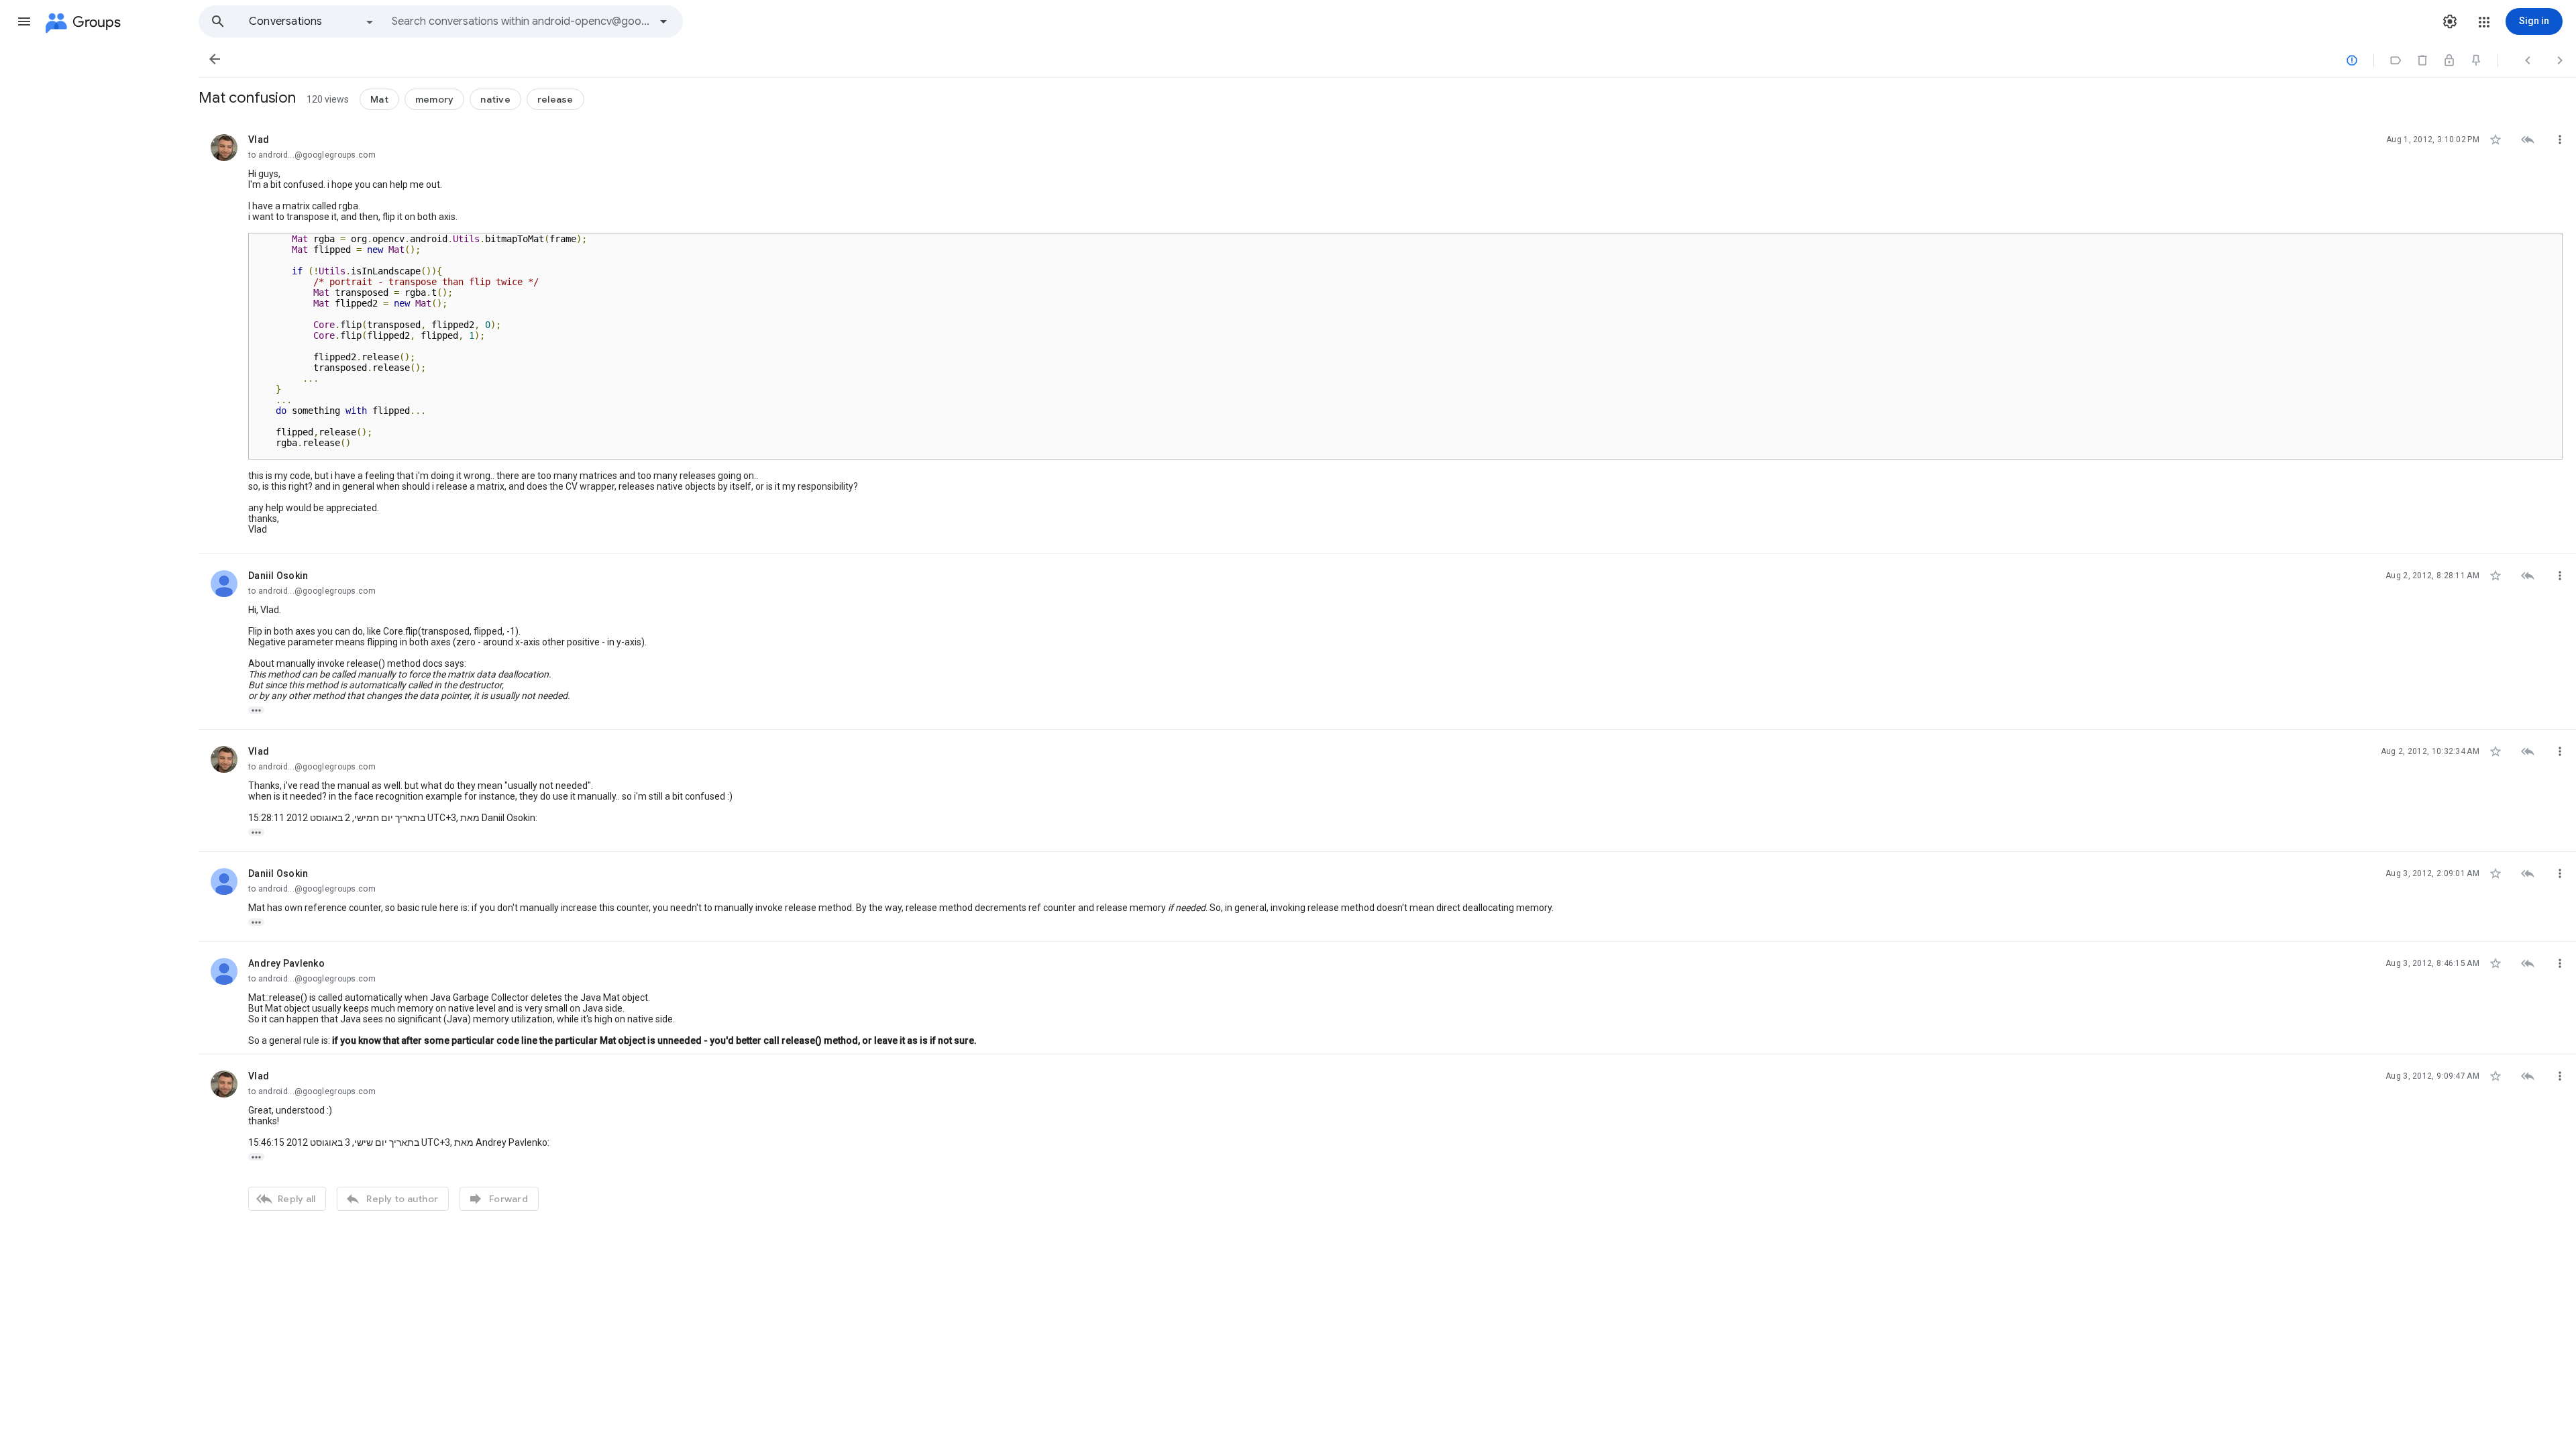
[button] (24, 21)
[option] (312, 21)
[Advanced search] (663, 21)
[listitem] (1387, 336)
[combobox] (521, 21)
